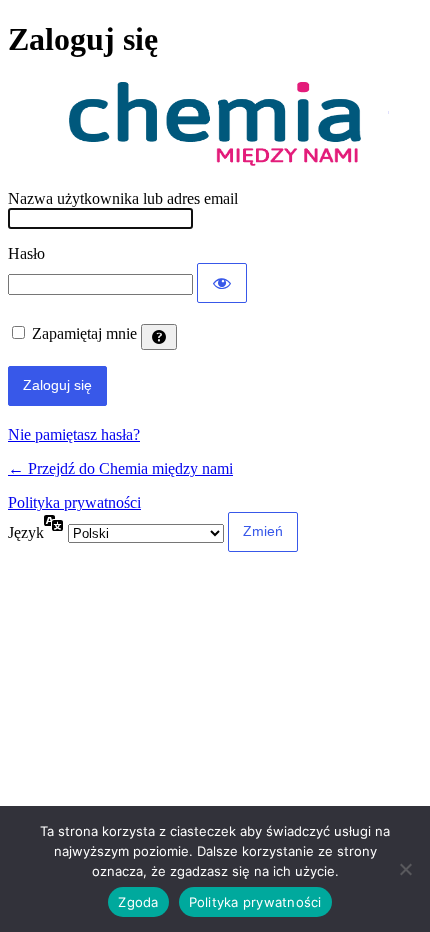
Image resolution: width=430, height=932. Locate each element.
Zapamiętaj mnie (84, 333)
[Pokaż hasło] (222, 283)
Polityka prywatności (74, 502)
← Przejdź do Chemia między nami (120, 468)
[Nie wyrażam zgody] (405, 869)
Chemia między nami (215, 124)
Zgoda (138, 902)
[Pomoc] (159, 337)
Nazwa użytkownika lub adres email (123, 198)
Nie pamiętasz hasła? (74, 434)
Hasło (26, 253)
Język (26, 532)
